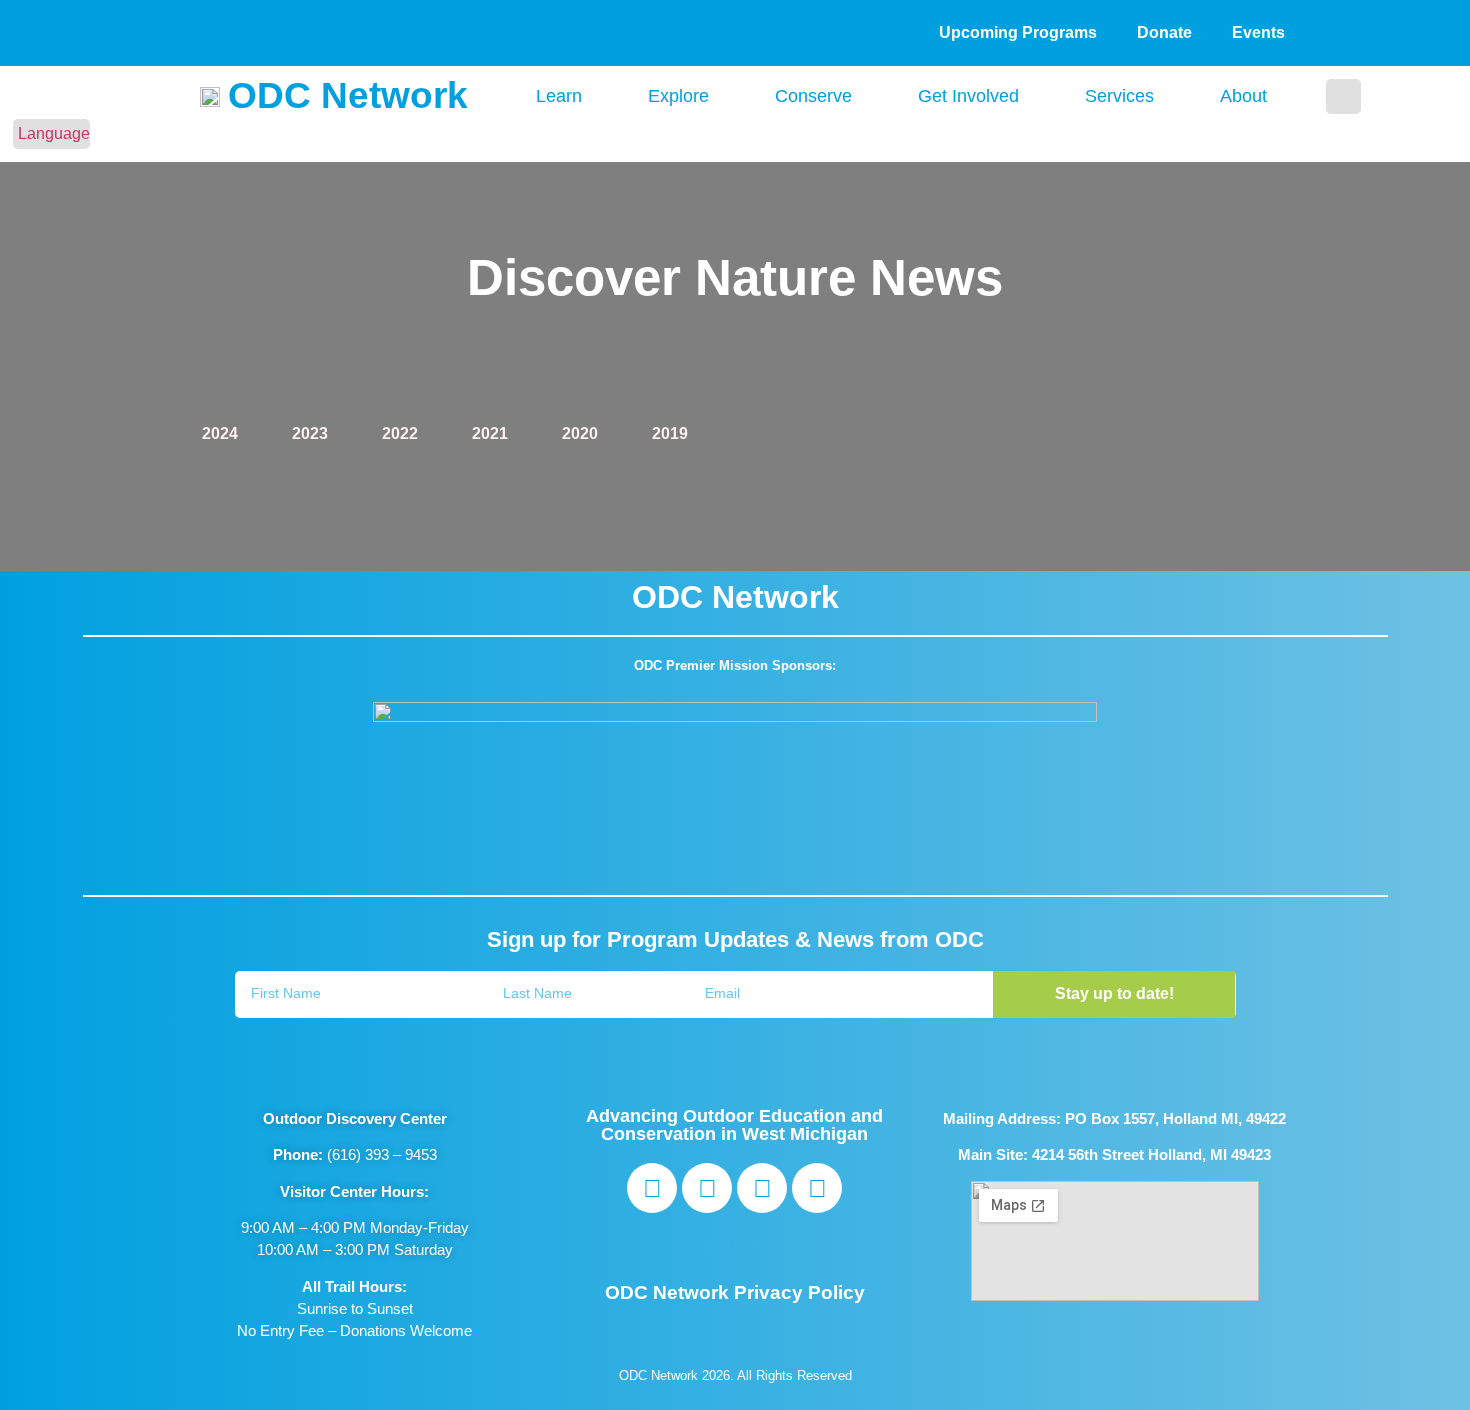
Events (1258, 32)
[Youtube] (817, 1188)
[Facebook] (652, 1188)
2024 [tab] (220, 433)
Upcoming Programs (1018, 32)
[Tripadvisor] (762, 1188)
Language (54, 133)
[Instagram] (707, 1188)
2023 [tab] (310, 433)
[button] (1343, 96)
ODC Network (348, 95)
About (1243, 96)
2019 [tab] (670, 433)
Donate (1164, 32)
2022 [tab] (400, 433)
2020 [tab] (580, 433)
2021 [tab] (490, 433)
